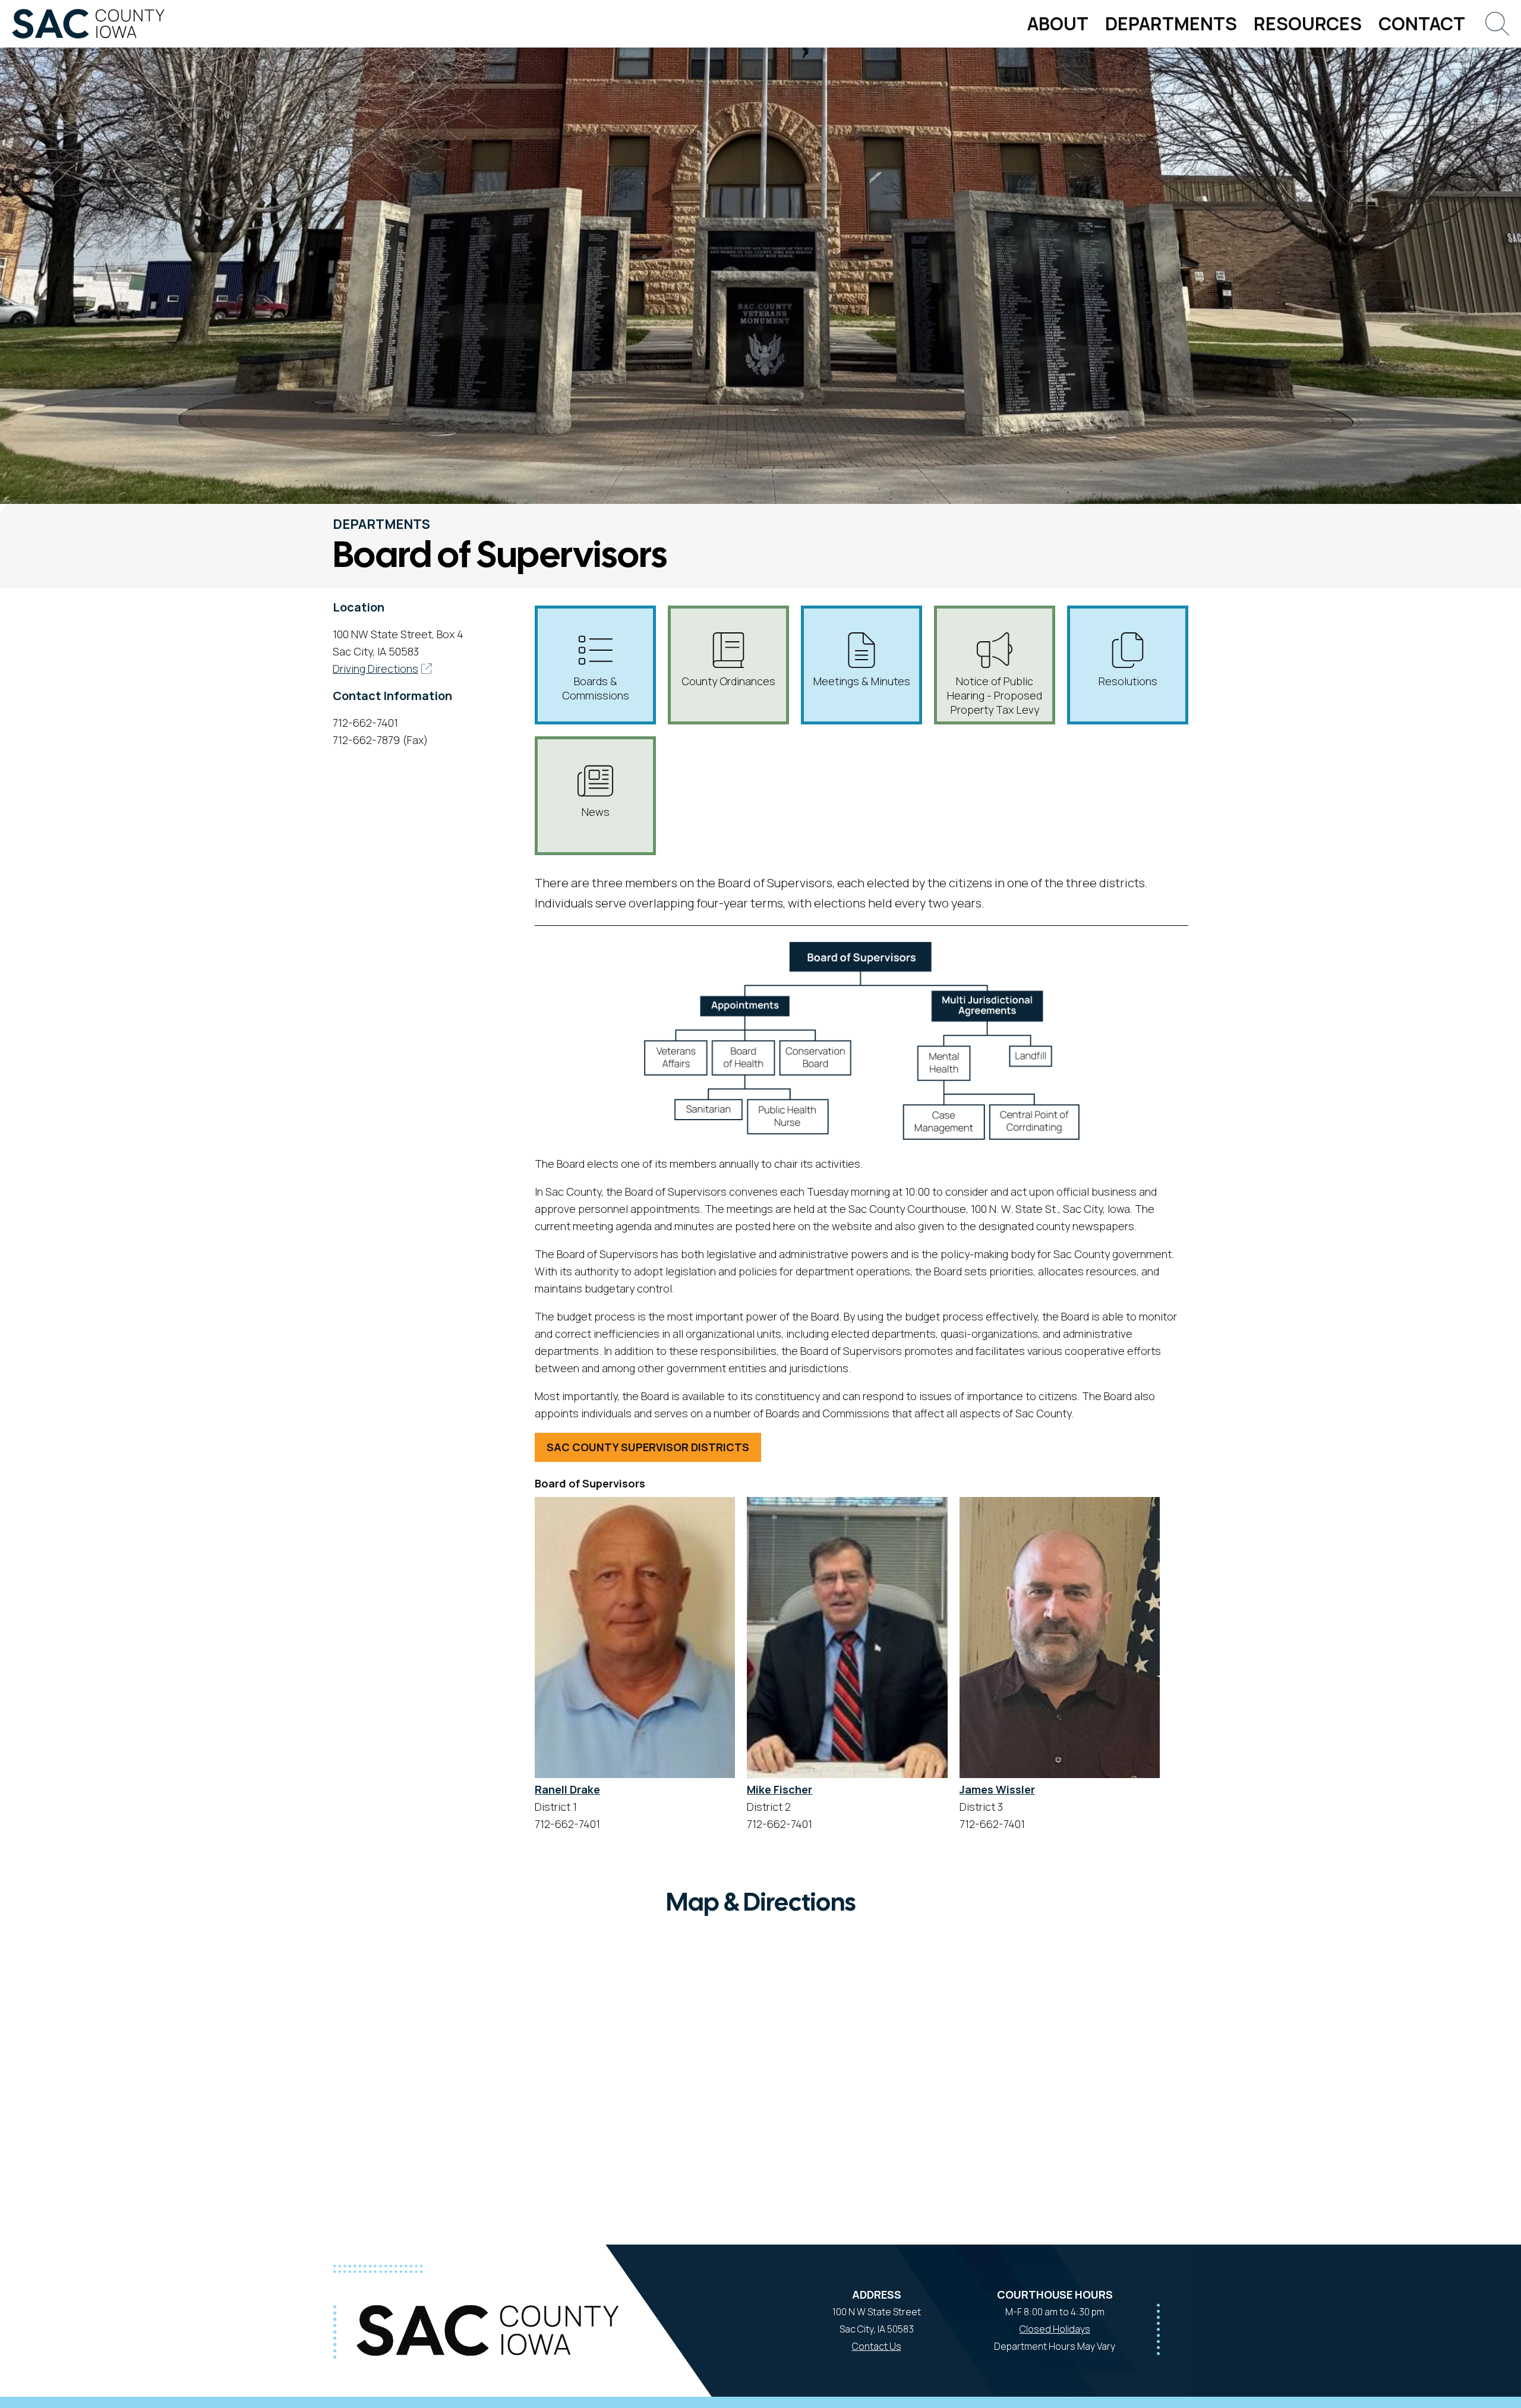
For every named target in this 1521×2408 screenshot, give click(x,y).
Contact (1422, 23)
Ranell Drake (567, 1789)
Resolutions (1128, 681)
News (596, 812)
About (1058, 23)
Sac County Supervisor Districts (648, 1447)
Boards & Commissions (596, 688)
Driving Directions (375, 669)
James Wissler (997, 1789)
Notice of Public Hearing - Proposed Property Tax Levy (995, 695)
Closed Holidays (1055, 2329)
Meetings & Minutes (862, 681)
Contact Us (877, 2346)
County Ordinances (728, 681)
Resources (1308, 23)
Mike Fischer (780, 1789)
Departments (1171, 23)
